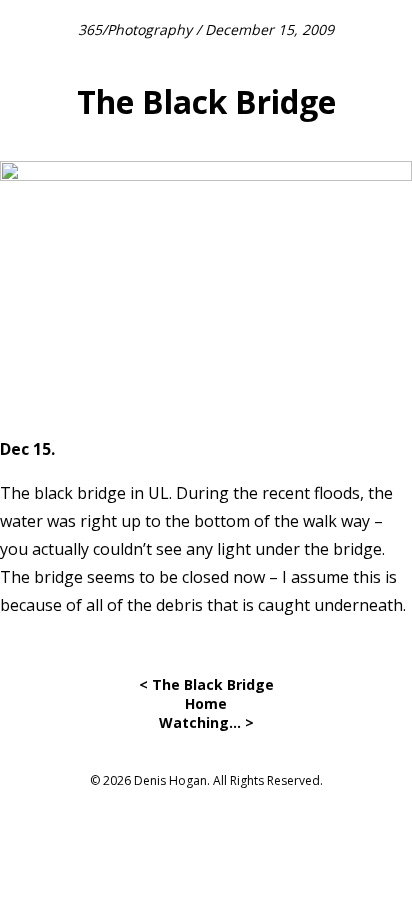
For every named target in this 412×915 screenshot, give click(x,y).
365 (90, 29)
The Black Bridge (206, 101)
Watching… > (206, 722)
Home (206, 703)
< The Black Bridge (206, 684)
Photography (149, 29)
